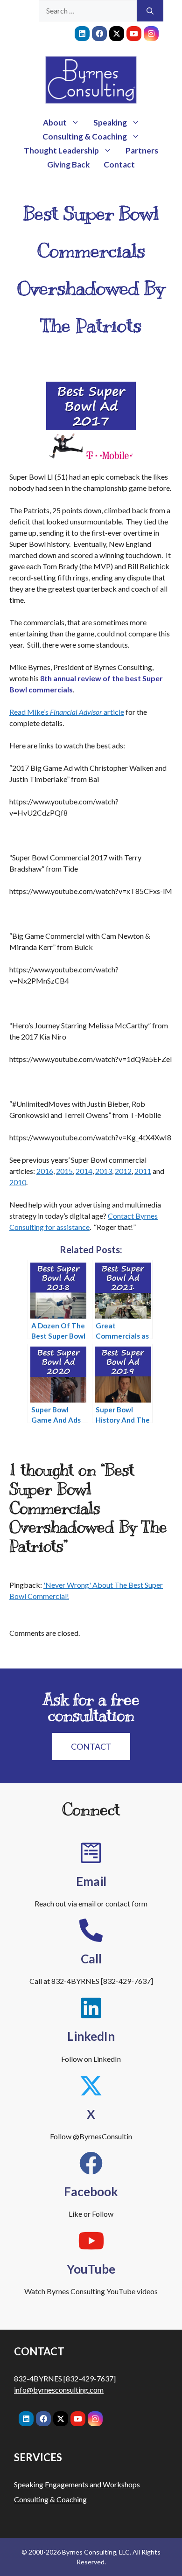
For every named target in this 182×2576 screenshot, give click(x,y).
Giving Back (68, 164)
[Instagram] (151, 34)
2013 (104, 1171)
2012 (123, 1171)
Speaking (110, 122)
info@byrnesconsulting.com (59, 2390)
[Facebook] (99, 34)
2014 (84, 1171)
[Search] (150, 11)
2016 (45, 1171)
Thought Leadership (61, 150)
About (55, 122)
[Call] (91, 1930)
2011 (143, 1171)
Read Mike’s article (67, 712)
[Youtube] (134, 34)
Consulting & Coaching (85, 136)
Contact (119, 164)
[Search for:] (88, 11)
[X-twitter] (117, 34)
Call (91, 1959)
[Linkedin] (82, 34)
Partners (142, 150)
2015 (64, 1171)
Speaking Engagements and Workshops (77, 2484)
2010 (18, 1182)
